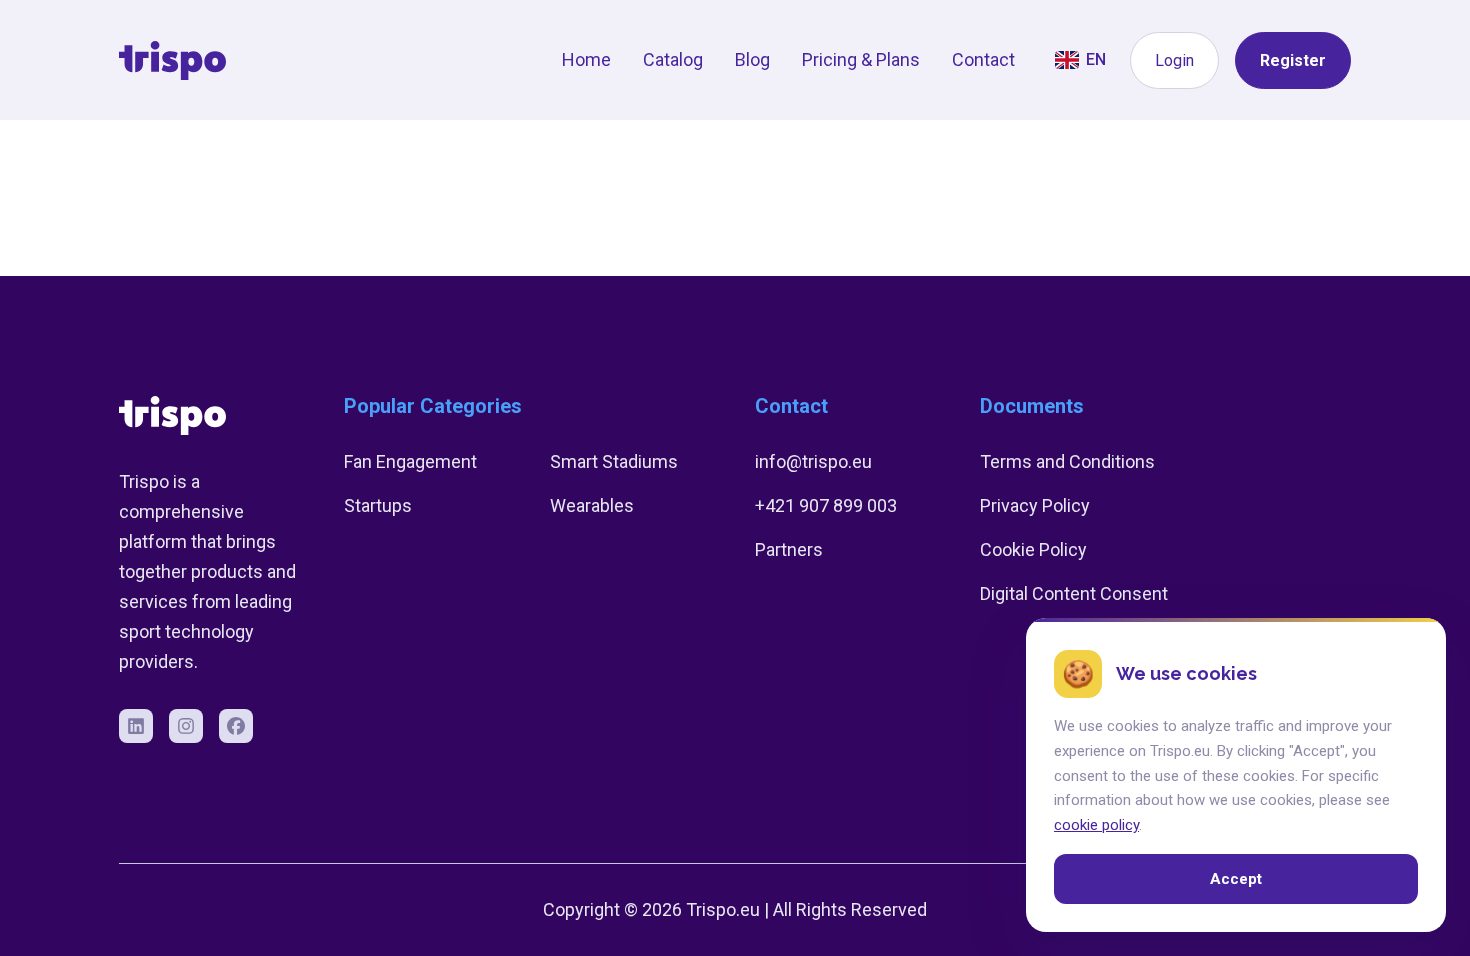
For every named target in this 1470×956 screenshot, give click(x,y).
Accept (1236, 879)
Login (1174, 60)
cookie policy (1096, 825)
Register (1293, 60)
